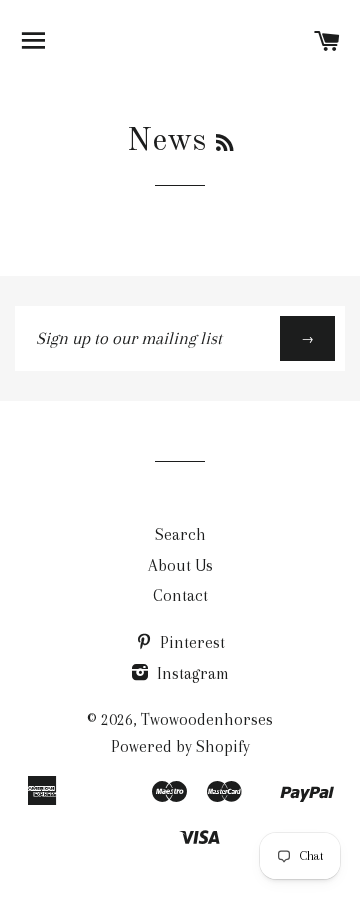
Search (180, 534)
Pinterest (190, 642)
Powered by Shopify (180, 746)
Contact (180, 595)
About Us (180, 565)
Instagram (191, 673)
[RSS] (224, 145)
